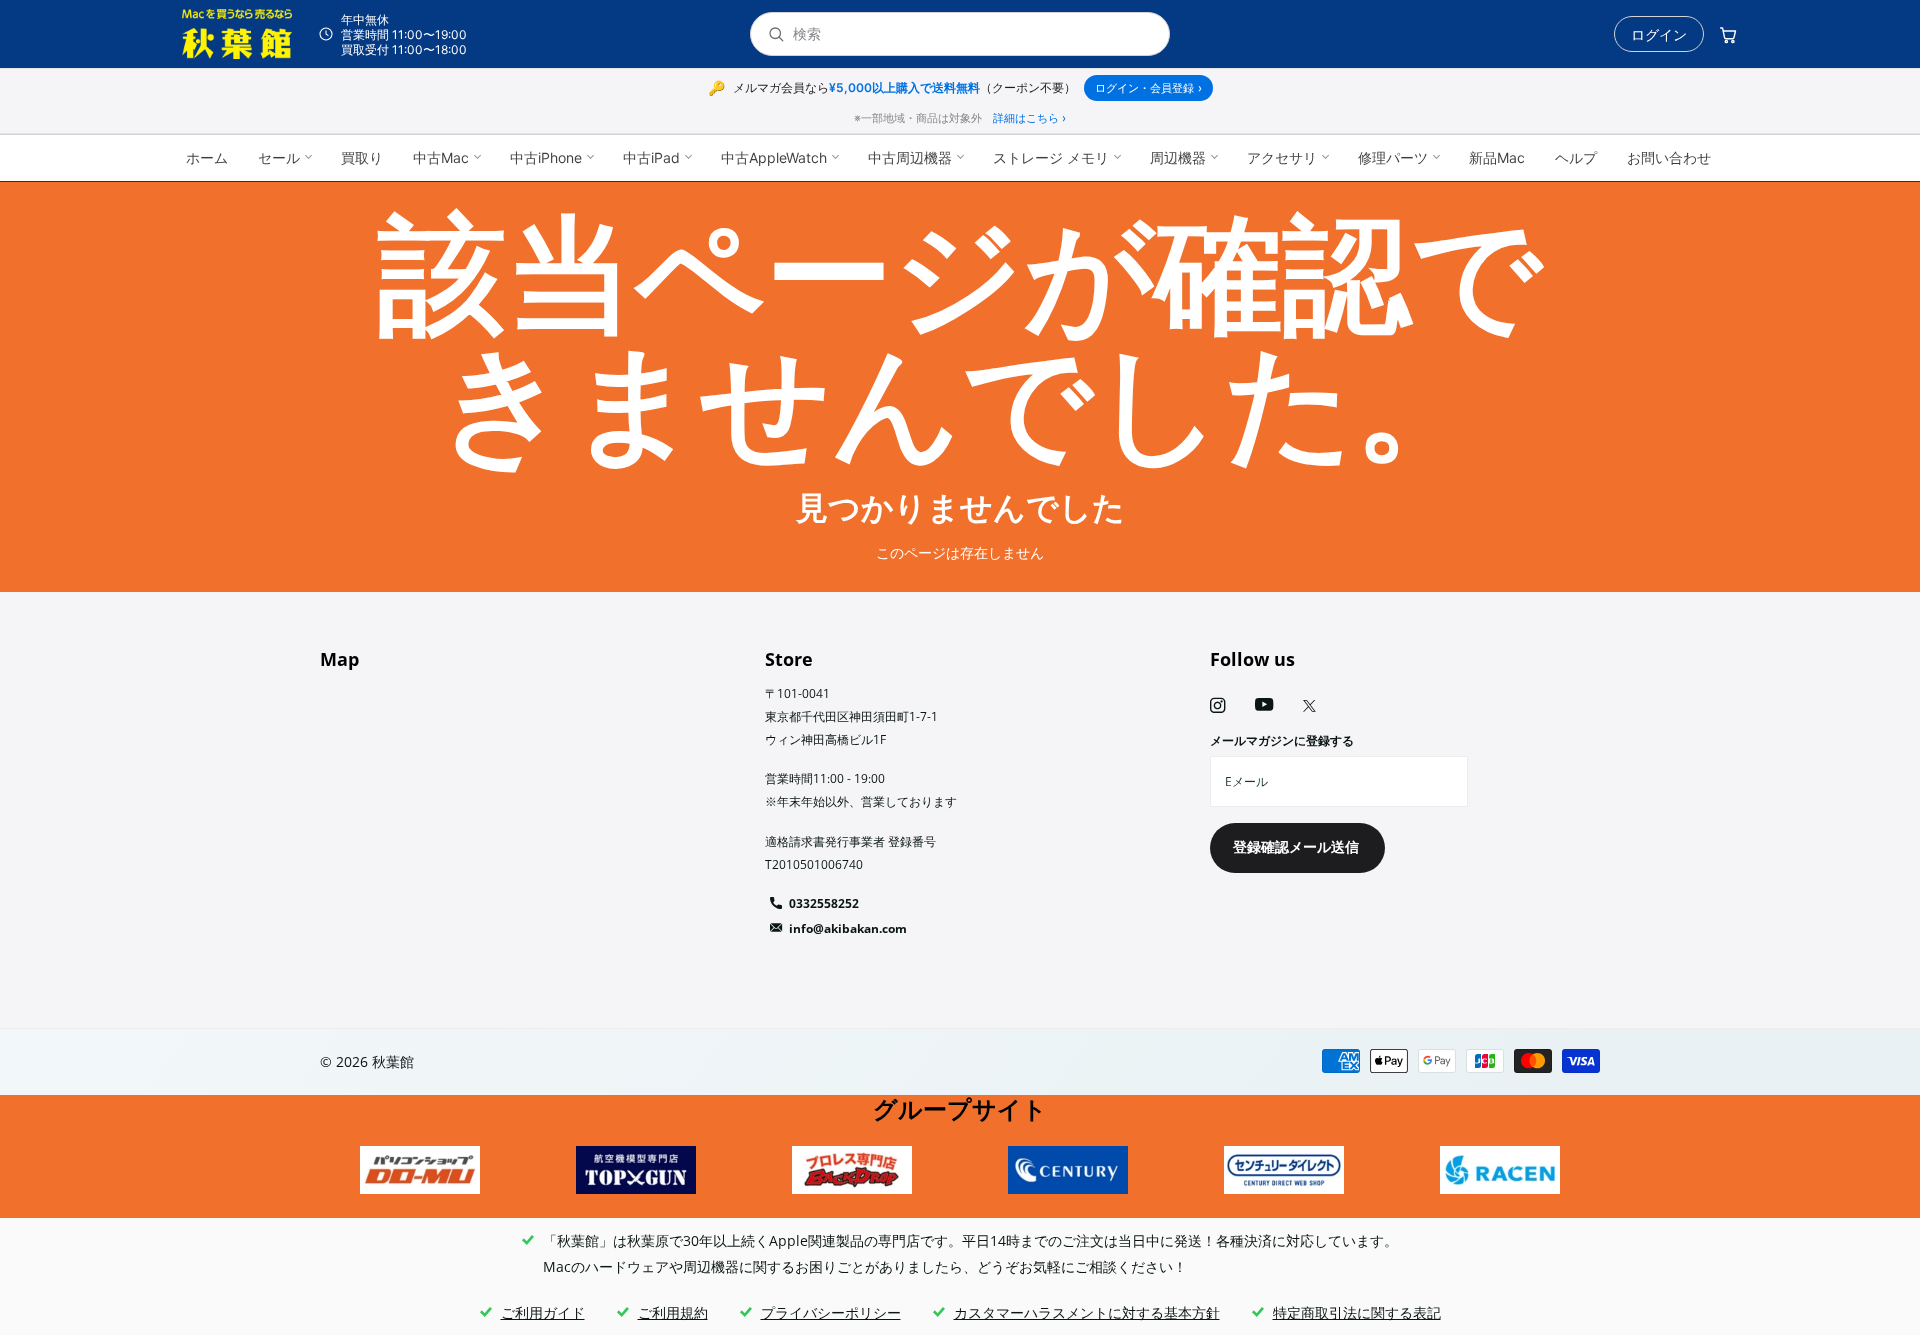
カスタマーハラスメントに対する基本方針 (1087, 1312)
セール (279, 157)
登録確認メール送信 (1298, 846)
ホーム (207, 157)
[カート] (1728, 34)
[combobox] (973, 34)
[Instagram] (1217, 705)
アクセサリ (1282, 157)
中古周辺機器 (910, 157)
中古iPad (651, 157)
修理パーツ (1393, 157)
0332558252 (824, 903)
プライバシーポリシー (831, 1312)
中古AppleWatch (774, 157)
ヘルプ (1576, 157)
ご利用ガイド (543, 1312)
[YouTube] (1264, 705)
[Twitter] (1309, 706)
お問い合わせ (1669, 157)
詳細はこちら (1029, 118)
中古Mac (441, 157)
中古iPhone (546, 157)
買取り (362, 157)
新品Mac (1497, 157)
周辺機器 (1178, 157)
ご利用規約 (673, 1312)
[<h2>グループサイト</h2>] (420, 1169)
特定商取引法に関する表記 (1357, 1312)
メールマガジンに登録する (1282, 740)
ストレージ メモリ (1051, 157)
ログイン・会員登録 (1148, 88)
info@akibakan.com (848, 928)
